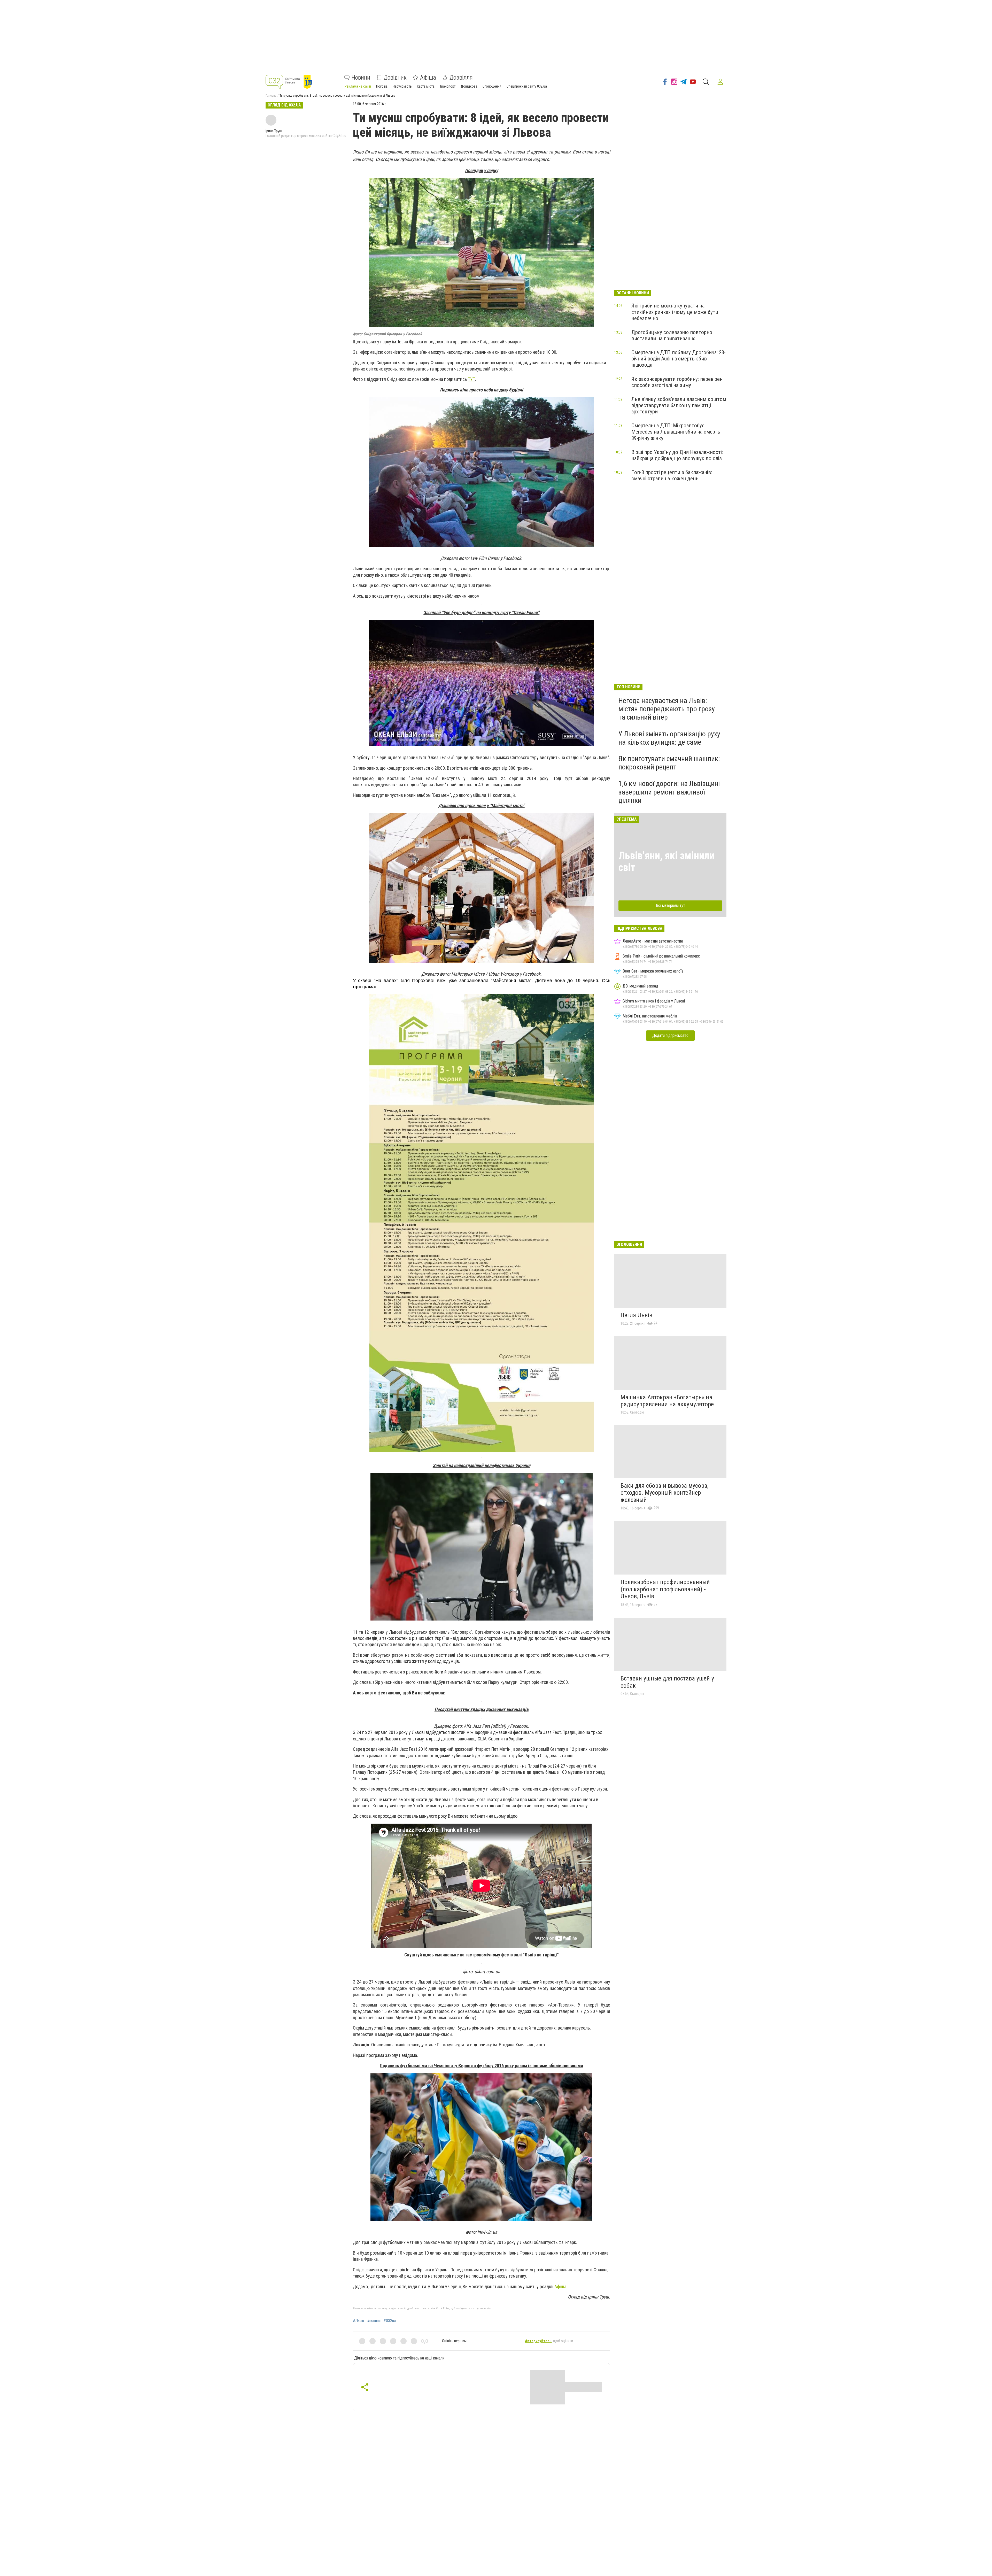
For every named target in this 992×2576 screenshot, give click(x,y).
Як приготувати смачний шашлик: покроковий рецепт (669, 763)
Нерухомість (402, 86)
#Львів (358, 2321)
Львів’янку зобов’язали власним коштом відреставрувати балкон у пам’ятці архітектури (679, 405)
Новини (361, 78)
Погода (382, 86)
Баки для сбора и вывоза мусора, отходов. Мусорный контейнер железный (664, 1493)
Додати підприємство (670, 1035)
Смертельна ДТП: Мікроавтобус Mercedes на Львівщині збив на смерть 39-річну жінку (676, 432)
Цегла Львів (636, 1315)
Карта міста (426, 86)
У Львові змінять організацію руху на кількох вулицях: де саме (669, 738)
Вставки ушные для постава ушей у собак (667, 1682)
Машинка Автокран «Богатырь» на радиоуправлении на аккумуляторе (667, 1401)
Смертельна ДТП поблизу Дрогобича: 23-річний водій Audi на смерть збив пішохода (679, 359)
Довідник (395, 78)
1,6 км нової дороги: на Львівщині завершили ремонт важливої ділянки (669, 792)
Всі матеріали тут (671, 905)
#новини (374, 2321)
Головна (271, 96)
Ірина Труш (274, 131)
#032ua (390, 2321)
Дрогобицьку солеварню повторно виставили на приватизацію (672, 335)
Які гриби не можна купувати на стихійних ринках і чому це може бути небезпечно (675, 312)
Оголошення (492, 86)
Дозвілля (461, 78)
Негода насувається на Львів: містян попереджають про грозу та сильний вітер (667, 709)
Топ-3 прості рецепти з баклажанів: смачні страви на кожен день (672, 475)
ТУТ (471, 379)
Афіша (428, 78)
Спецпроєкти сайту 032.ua (527, 86)
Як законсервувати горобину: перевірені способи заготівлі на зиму (677, 382)
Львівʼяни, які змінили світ (667, 862)
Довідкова (469, 86)
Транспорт (448, 86)
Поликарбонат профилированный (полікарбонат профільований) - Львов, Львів (665, 1589)
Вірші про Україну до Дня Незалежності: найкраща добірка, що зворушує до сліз (677, 455)
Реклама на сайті (358, 86)
